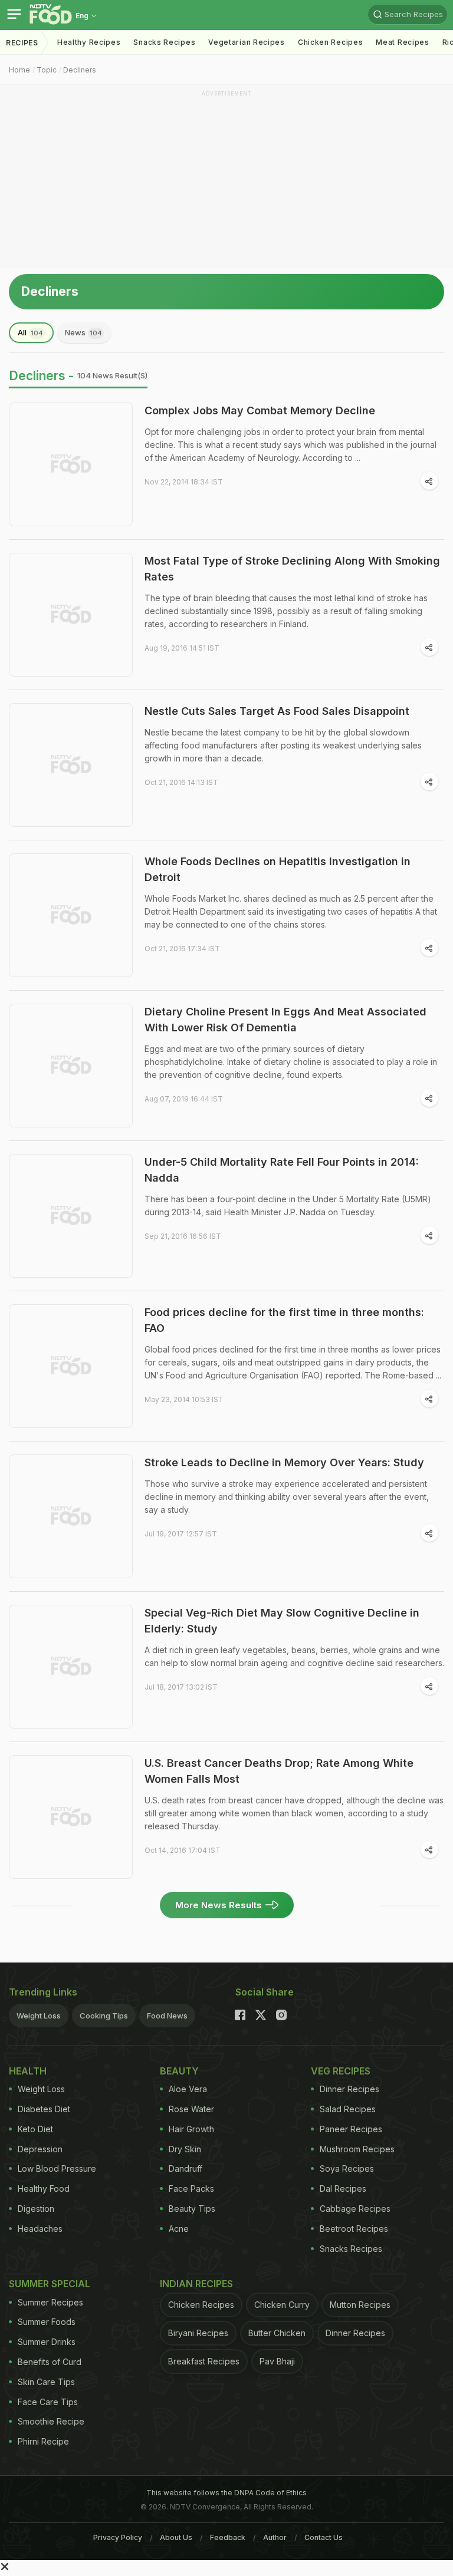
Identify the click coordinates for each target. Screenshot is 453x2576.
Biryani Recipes (198, 2333)
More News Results (219, 1905)
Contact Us (324, 2537)
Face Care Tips (48, 2402)
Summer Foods (47, 2322)
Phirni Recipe (43, 2441)
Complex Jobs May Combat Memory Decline (260, 410)
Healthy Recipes (89, 42)
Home (19, 70)
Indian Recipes (196, 2284)
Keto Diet (35, 2129)
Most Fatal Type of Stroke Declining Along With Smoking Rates (292, 569)
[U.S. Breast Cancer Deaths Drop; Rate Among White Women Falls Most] (71, 1817)
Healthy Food (44, 2189)
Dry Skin (185, 2149)
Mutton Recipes (360, 2305)
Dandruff (186, 2168)
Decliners (80, 70)
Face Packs (191, 2189)
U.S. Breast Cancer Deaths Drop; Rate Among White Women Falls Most (279, 1771)
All (30, 332)
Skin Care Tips (46, 2382)
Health (28, 2071)
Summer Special (50, 2284)
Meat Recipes (402, 42)
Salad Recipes (348, 2109)
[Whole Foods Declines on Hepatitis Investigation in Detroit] (71, 915)
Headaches (40, 2229)
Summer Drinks (47, 2342)
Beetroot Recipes (354, 2229)
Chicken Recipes (331, 42)
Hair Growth (191, 2129)
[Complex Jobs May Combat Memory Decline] (71, 464)
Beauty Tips (192, 2209)
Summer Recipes (50, 2302)
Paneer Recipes (351, 2129)
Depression (40, 2149)
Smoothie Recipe (51, 2421)
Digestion (36, 2209)
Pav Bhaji (277, 2361)
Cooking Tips (104, 2016)
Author (275, 2537)
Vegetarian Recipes (247, 42)
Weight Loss (39, 2016)
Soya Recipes (347, 2168)
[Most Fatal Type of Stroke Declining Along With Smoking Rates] (71, 615)
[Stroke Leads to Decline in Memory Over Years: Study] (71, 1516)
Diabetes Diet (44, 2109)
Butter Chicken (277, 2333)
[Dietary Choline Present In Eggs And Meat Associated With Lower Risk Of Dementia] (71, 1066)
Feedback (228, 2537)
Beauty (179, 2071)
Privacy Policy (118, 2537)
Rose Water (191, 2109)
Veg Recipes (341, 2071)
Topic (47, 70)
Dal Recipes (343, 2189)
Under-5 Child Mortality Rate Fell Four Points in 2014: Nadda (282, 1170)
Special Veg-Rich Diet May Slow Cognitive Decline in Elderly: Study (282, 1621)
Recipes (22, 43)
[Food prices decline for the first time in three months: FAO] (71, 1366)
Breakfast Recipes (204, 2361)
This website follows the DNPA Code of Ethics (226, 2493)
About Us (176, 2537)
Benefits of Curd (50, 2362)
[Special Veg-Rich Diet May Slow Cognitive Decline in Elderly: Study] (71, 1667)
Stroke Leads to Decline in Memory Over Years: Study (284, 1462)
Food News (167, 2016)
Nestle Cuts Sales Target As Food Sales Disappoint (277, 711)
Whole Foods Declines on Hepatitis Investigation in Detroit (278, 869)
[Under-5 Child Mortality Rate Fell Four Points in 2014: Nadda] (71, 1216)
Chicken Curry (282, 2305)
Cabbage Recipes (355, 2209)
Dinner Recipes (349, 2089)
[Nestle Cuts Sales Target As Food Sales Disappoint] (71, 765)
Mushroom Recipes (357, 2149)
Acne (179, 2229)
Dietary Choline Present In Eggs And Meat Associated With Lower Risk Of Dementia (285, 1020)
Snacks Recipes (164, 42)
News (83, 332)
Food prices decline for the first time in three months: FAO (284, 1320)
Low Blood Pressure (57, 2168)
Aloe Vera (188, 2089)
